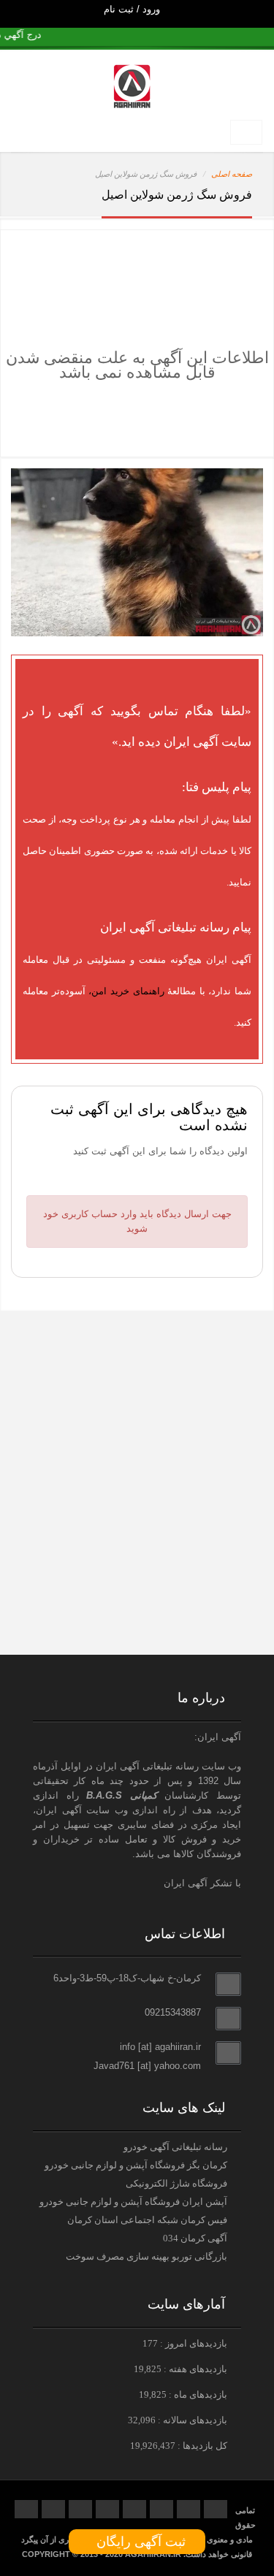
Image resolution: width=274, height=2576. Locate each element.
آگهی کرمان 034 (195, 2238)
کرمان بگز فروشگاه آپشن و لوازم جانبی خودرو (136, 2165)
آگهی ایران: (218, 1737)
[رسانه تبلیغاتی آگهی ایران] (133, 1358)
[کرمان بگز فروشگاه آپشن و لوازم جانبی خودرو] (133, 1536)
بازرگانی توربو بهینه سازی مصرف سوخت (146, 2256)
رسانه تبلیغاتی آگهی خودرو (175, 2147)
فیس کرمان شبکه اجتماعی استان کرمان (147, 2220)
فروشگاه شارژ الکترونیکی (176, 2183)
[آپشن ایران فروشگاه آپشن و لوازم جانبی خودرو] (133, 1625)
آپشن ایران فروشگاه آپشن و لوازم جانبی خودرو (133, 2202)
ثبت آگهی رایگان (137, 2542)
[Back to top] (230, 2539)
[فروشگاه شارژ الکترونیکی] (133, 1483)
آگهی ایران (59, 1810)
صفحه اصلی (232, 174)
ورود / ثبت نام (133, 9)
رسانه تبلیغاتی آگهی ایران (147, 1766)
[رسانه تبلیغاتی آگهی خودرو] (133, 1422)
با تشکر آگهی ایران (202, 1883)
